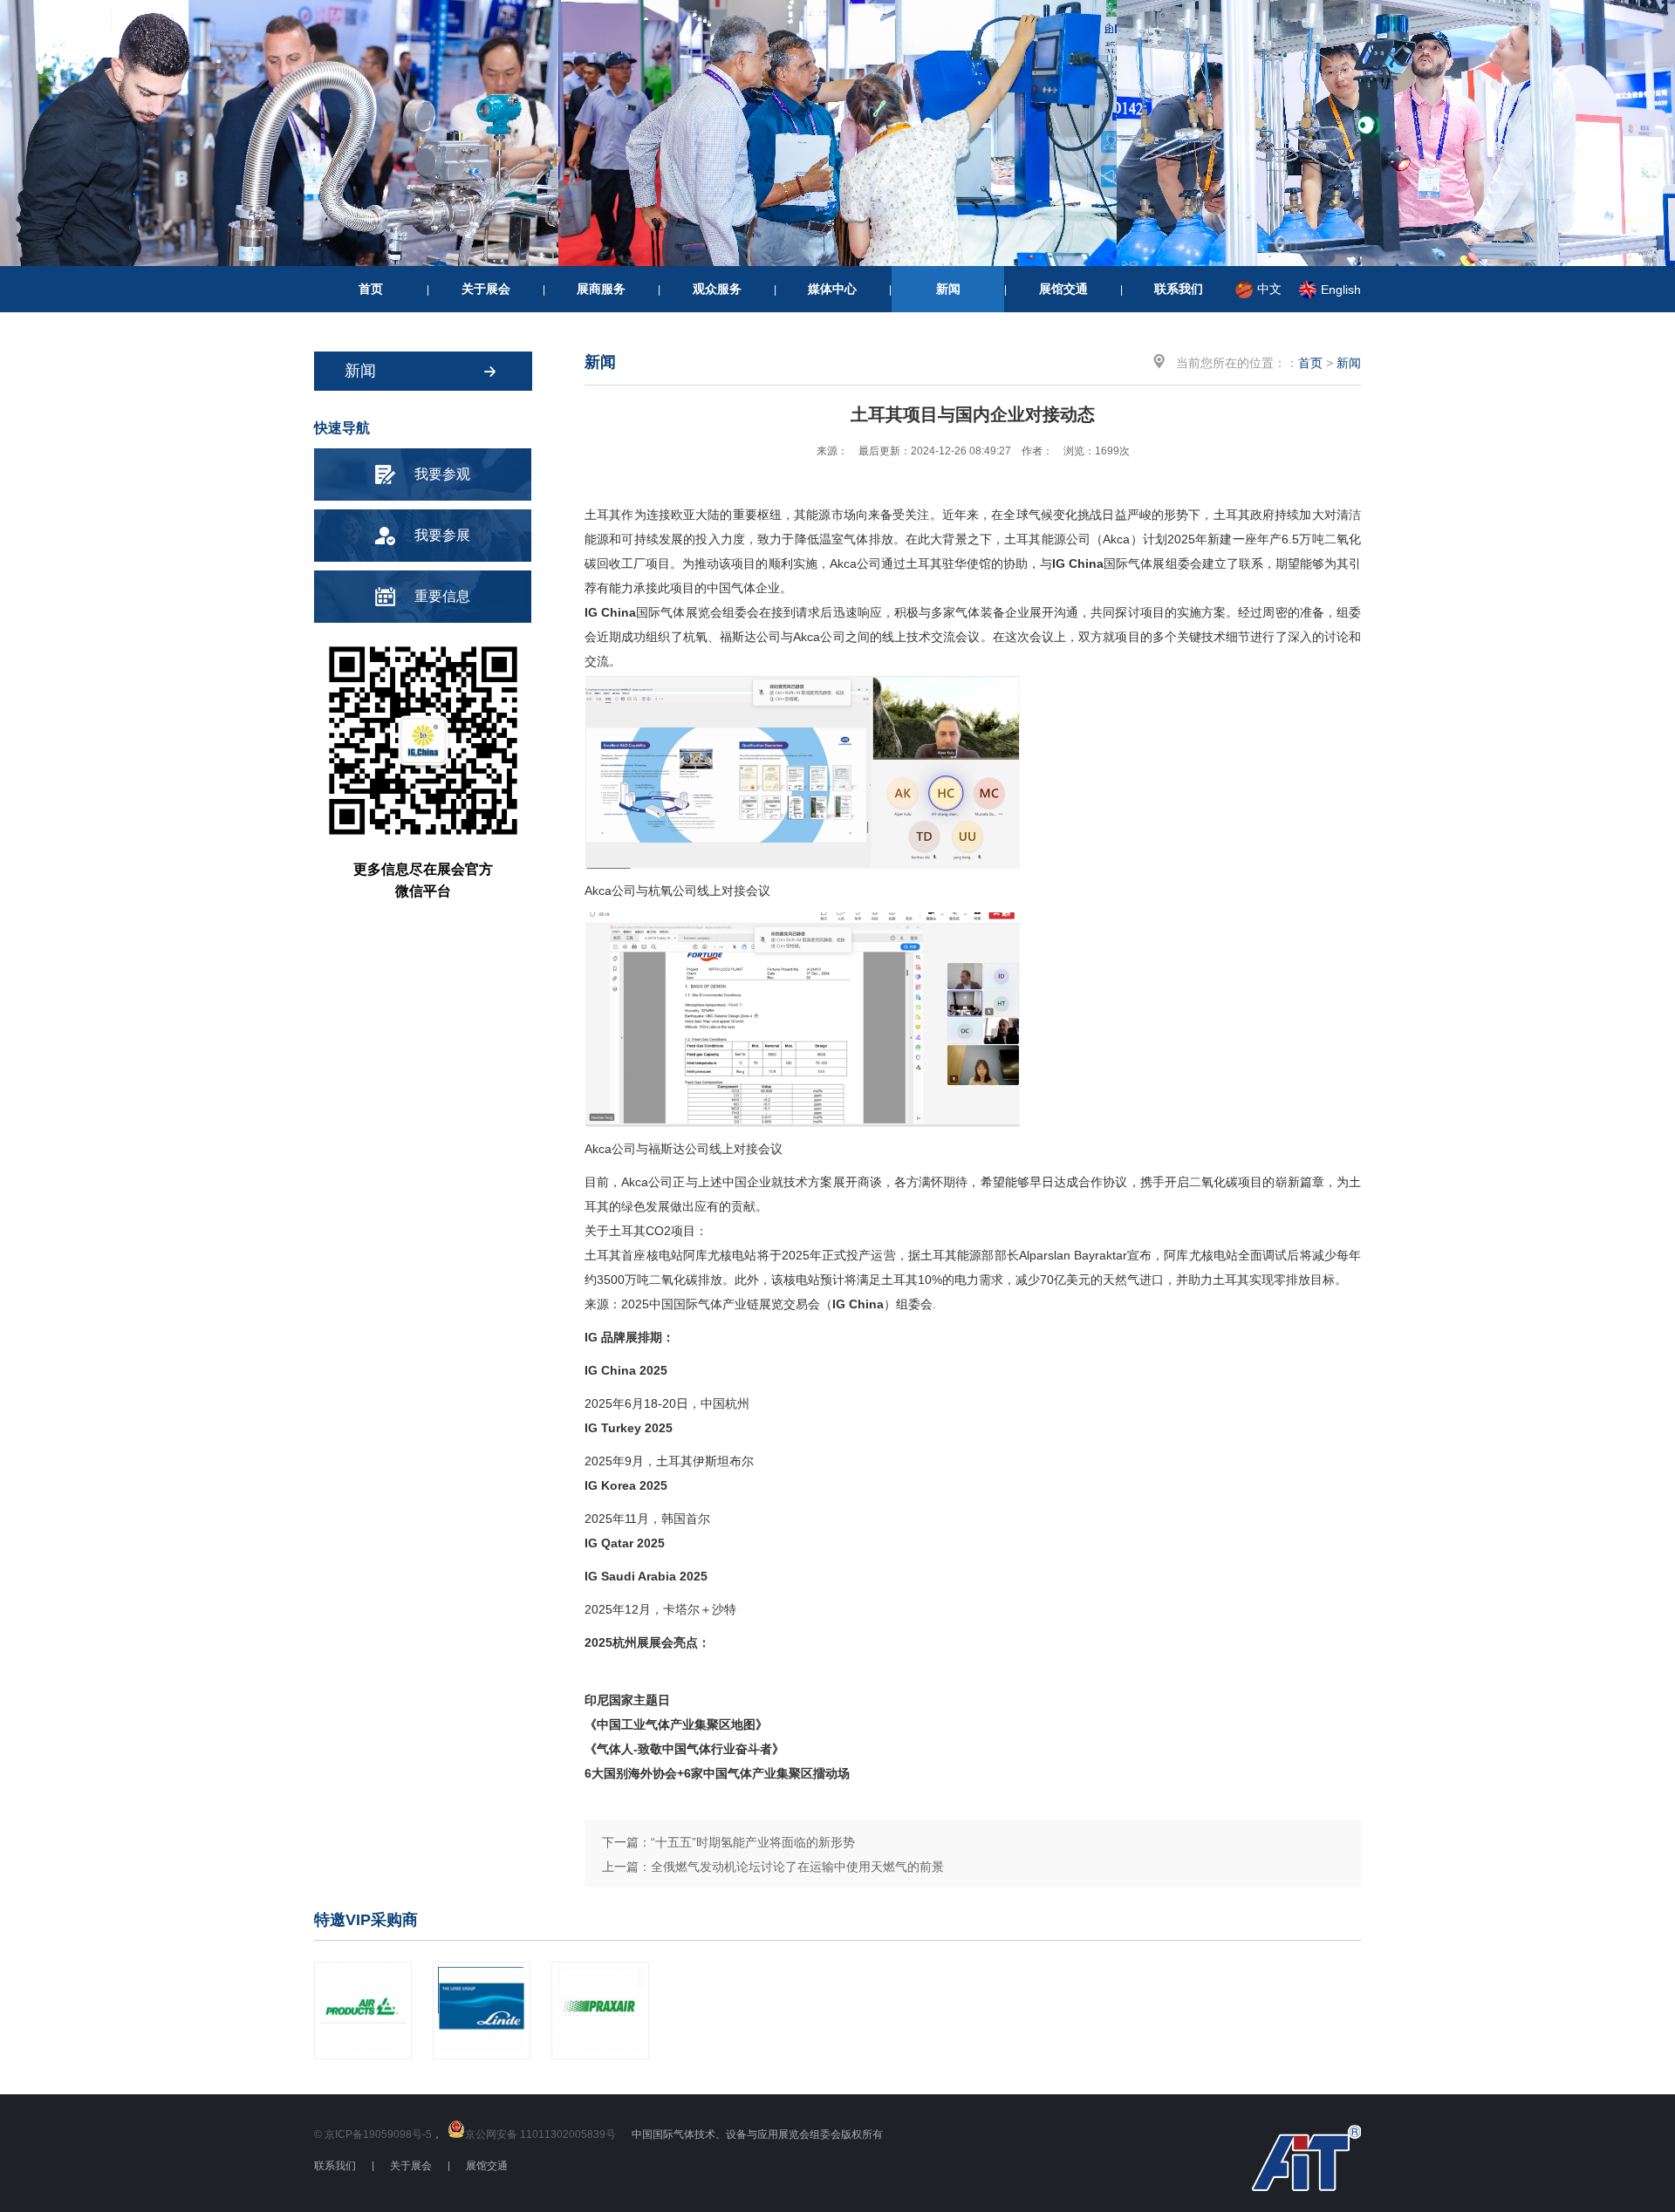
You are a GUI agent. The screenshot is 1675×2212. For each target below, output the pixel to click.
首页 (371, 289)
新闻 (948, 289)
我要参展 (442, 535)
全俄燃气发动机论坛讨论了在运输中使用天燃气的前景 (797, 1867)
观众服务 (717, 289)
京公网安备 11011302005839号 (540, 2134)
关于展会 (486, 289)
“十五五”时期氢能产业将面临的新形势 (753, 1842)
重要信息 (442, 596)
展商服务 (601, 289)
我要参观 (442, 474)
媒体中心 (832, 289)
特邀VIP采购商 (366, 1920)
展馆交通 (1063, 289)
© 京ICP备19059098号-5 (373, 2134)
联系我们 (1179, 289)
